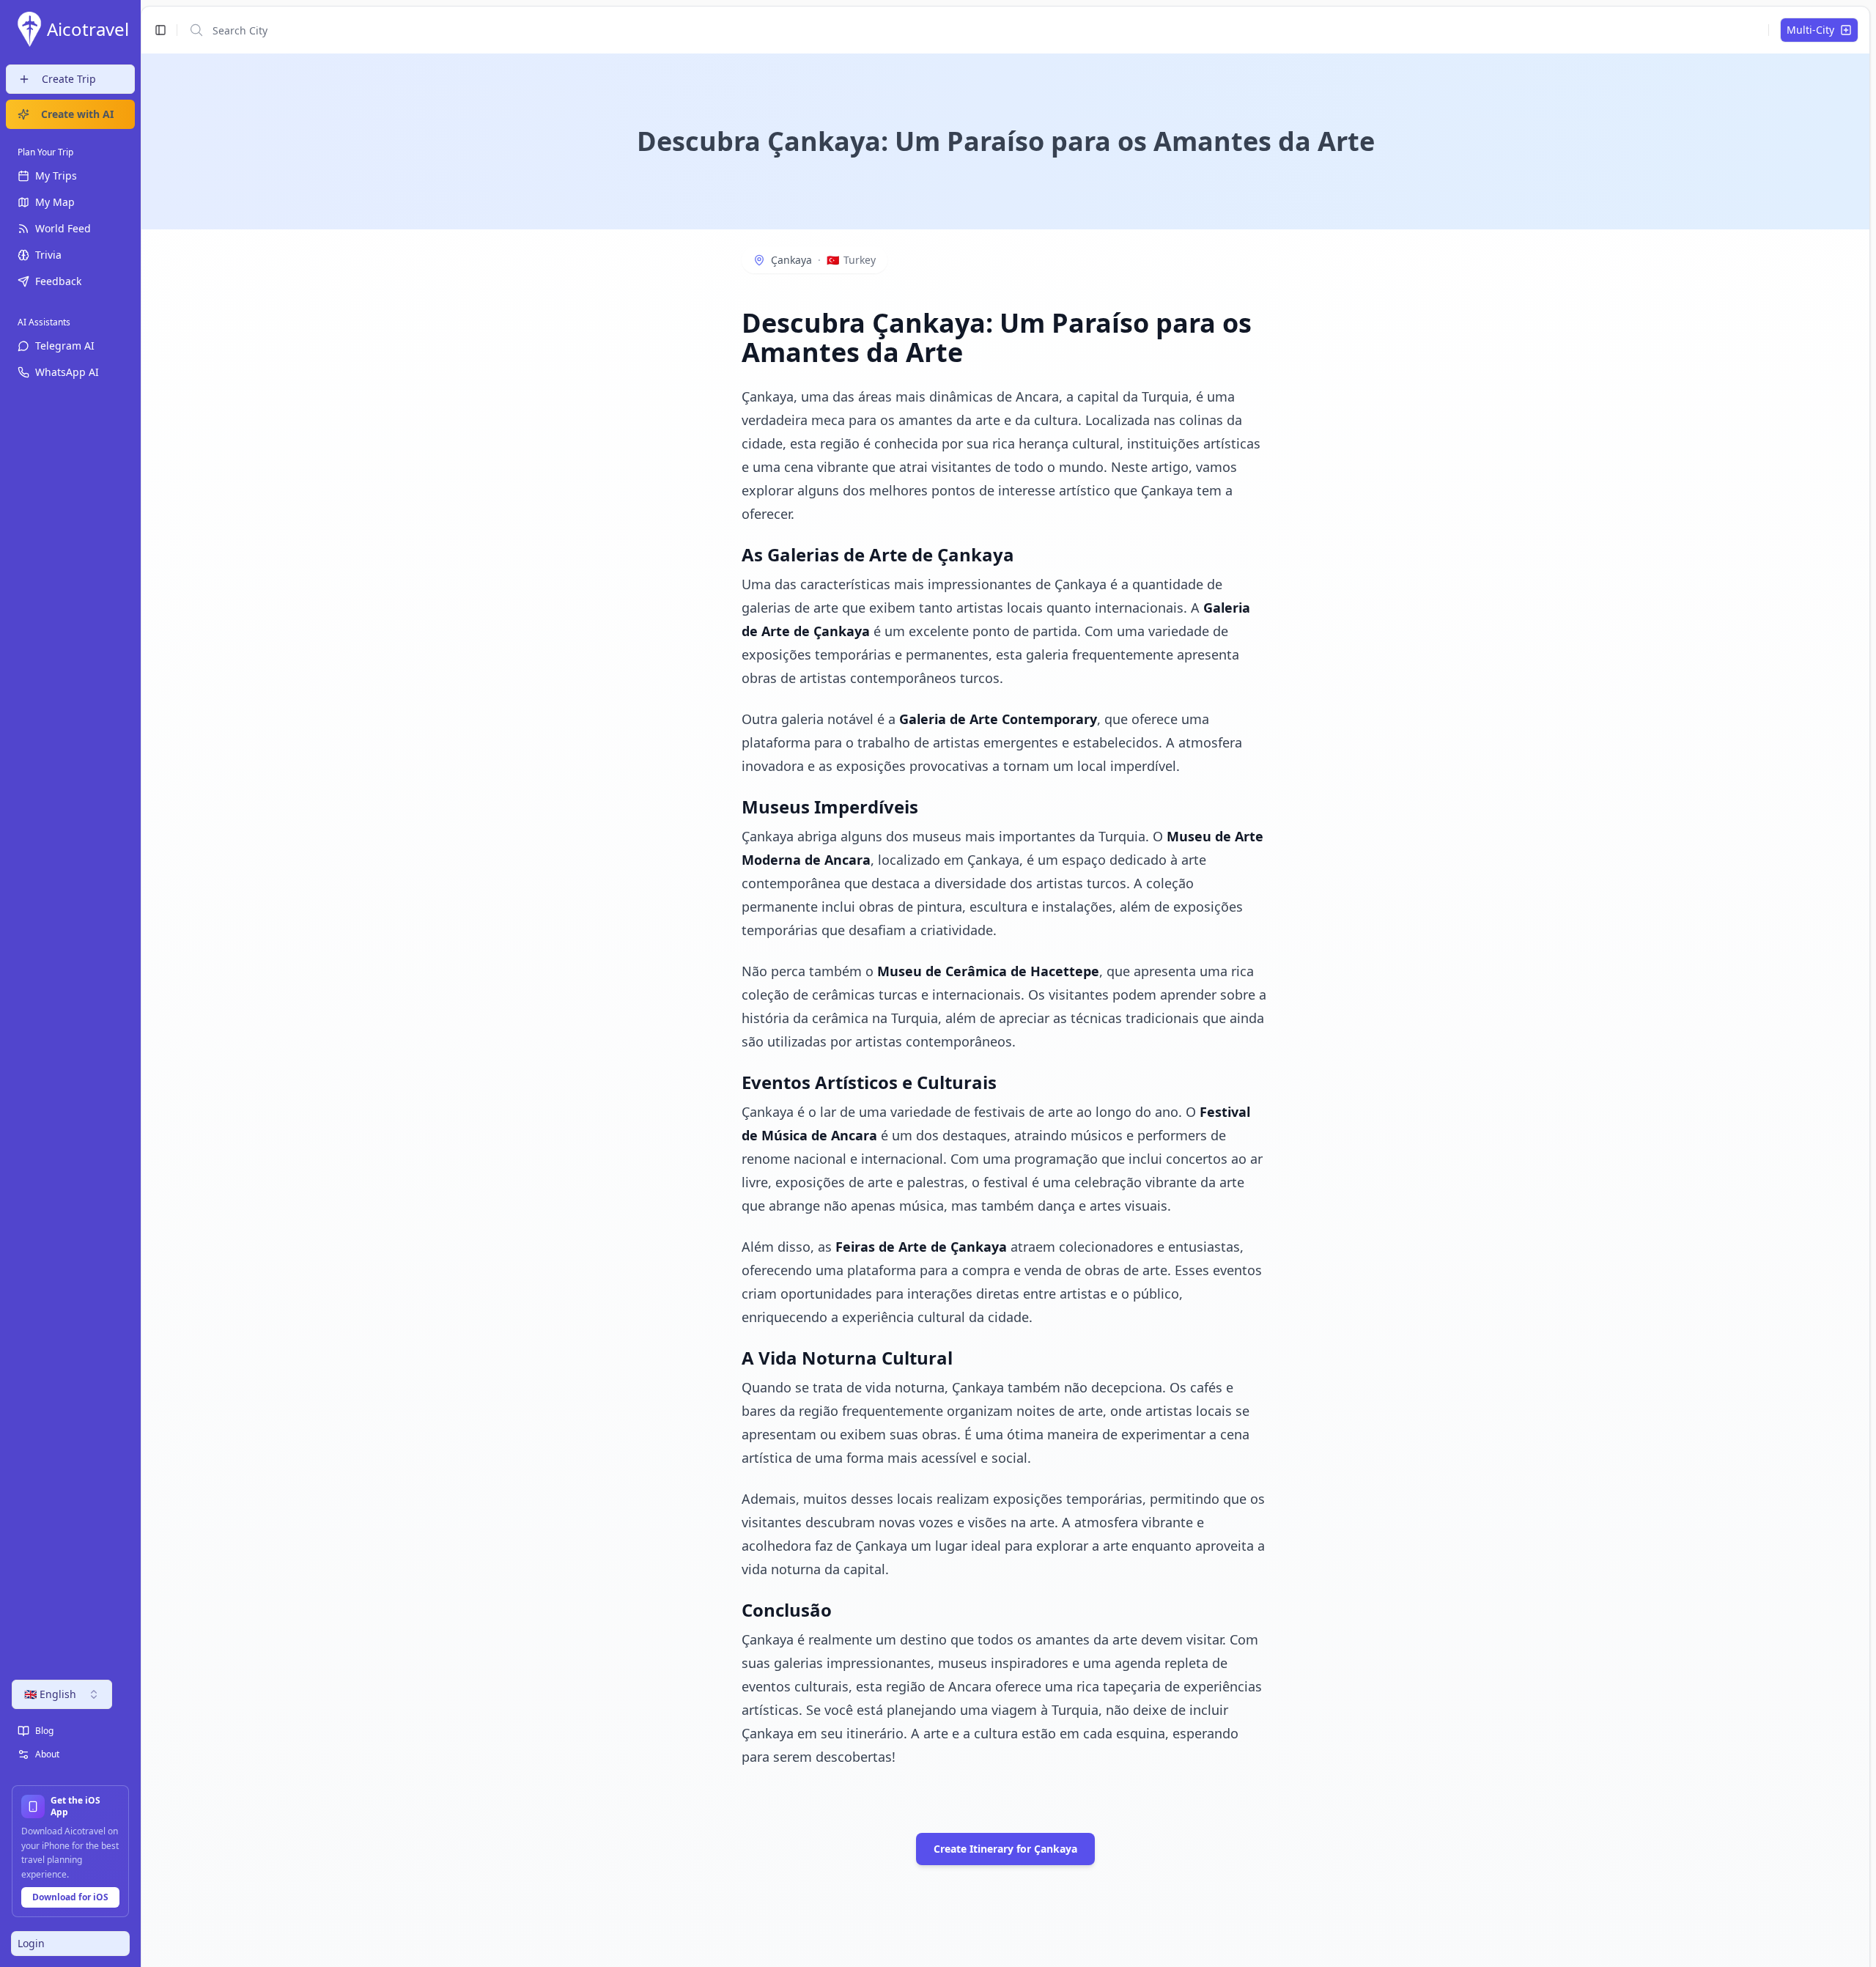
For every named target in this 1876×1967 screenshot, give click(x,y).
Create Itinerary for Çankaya (1005, 1849)
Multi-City (1810, 30)
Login (31, 1943)
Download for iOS (70, 1897)
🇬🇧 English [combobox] (50, 1694)
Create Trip (69, 79)
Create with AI (77, 114)
